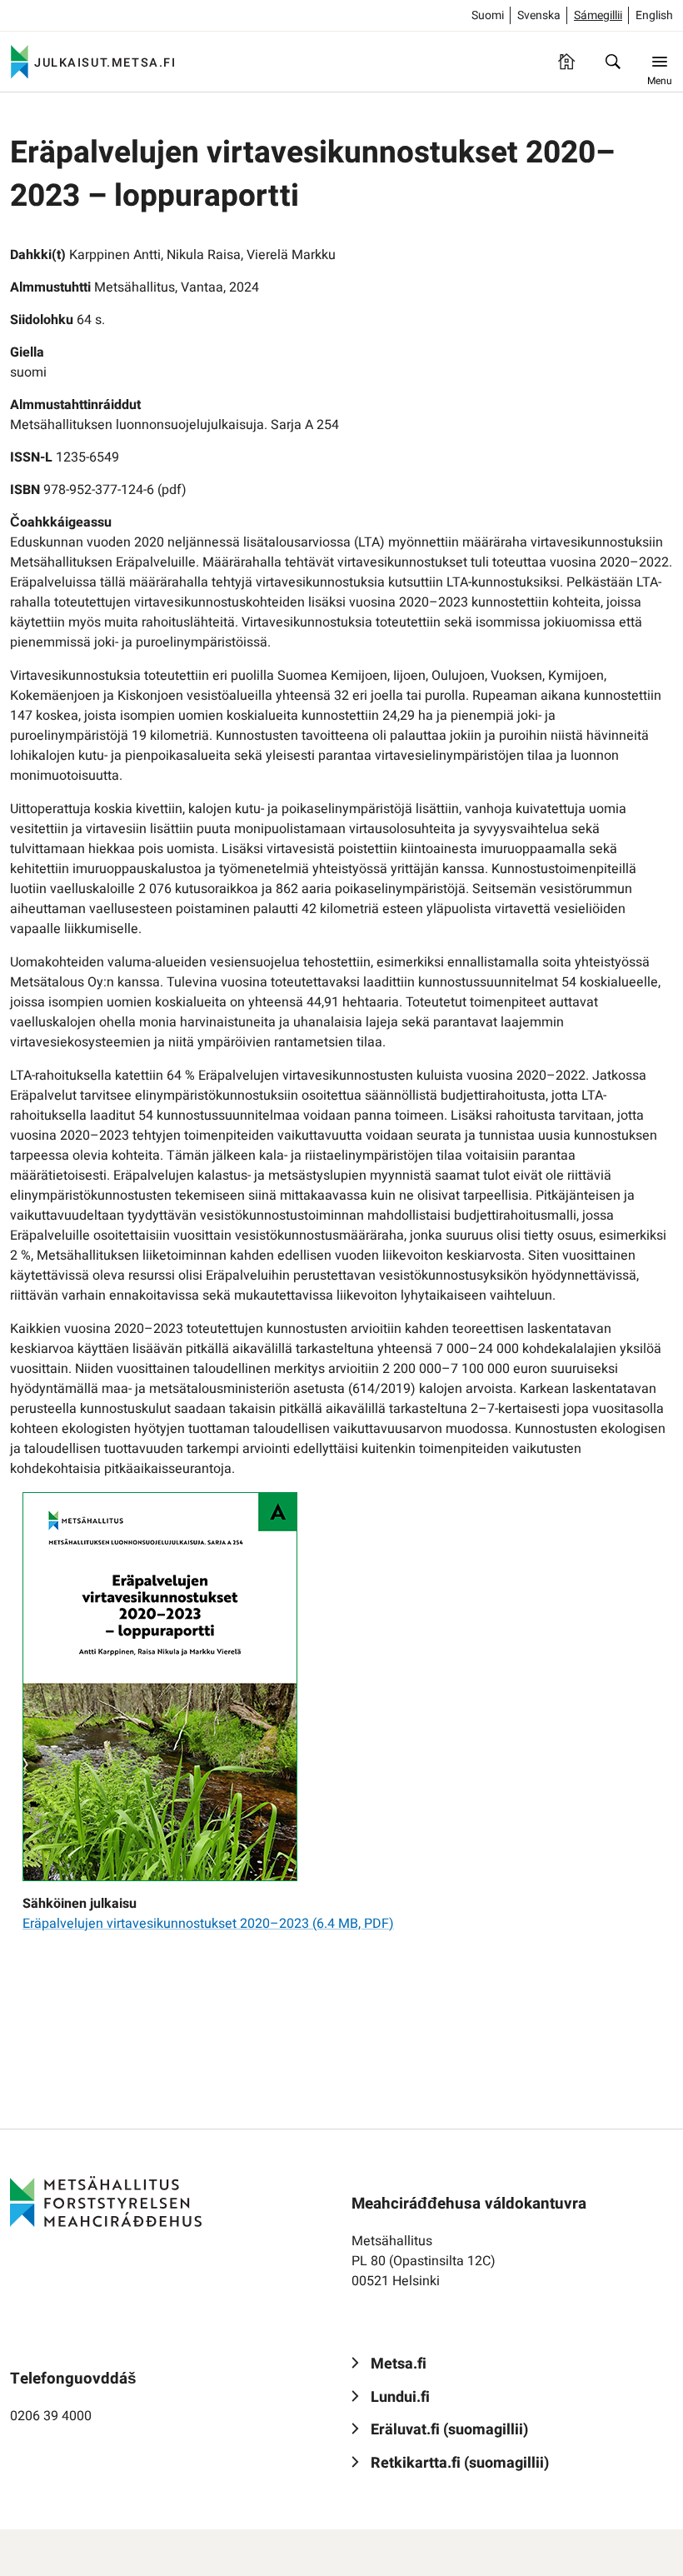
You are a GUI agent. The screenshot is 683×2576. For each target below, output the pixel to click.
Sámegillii (598, 15)
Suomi (488, 15)
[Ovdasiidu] (566, 62)
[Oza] (613, 62)
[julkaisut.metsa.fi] (106, 2202)
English (654, 15)
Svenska (539, 15)
